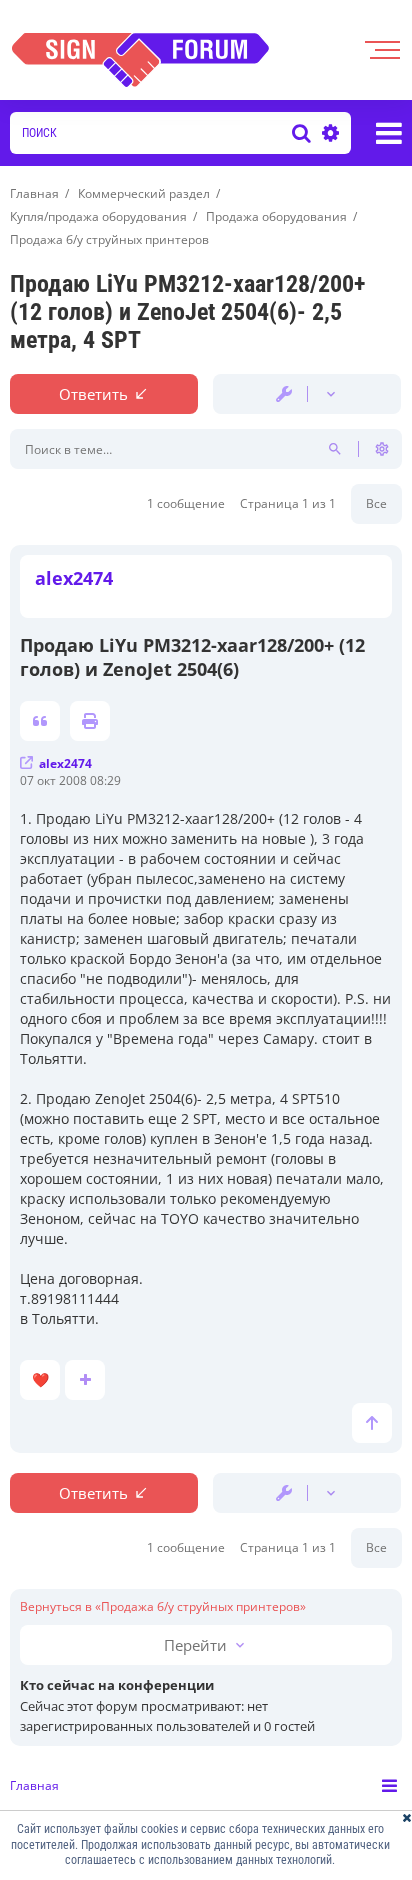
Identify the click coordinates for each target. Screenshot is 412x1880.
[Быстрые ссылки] (389, 133)
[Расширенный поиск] (328, 133)
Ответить (93, 394)
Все (376, 503)
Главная (34, 1785)
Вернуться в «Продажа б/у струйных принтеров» (163, 1607)
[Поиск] (301, 133)
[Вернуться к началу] (372, 1423)
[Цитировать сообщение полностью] (40, 721)
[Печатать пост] (90, 721)
